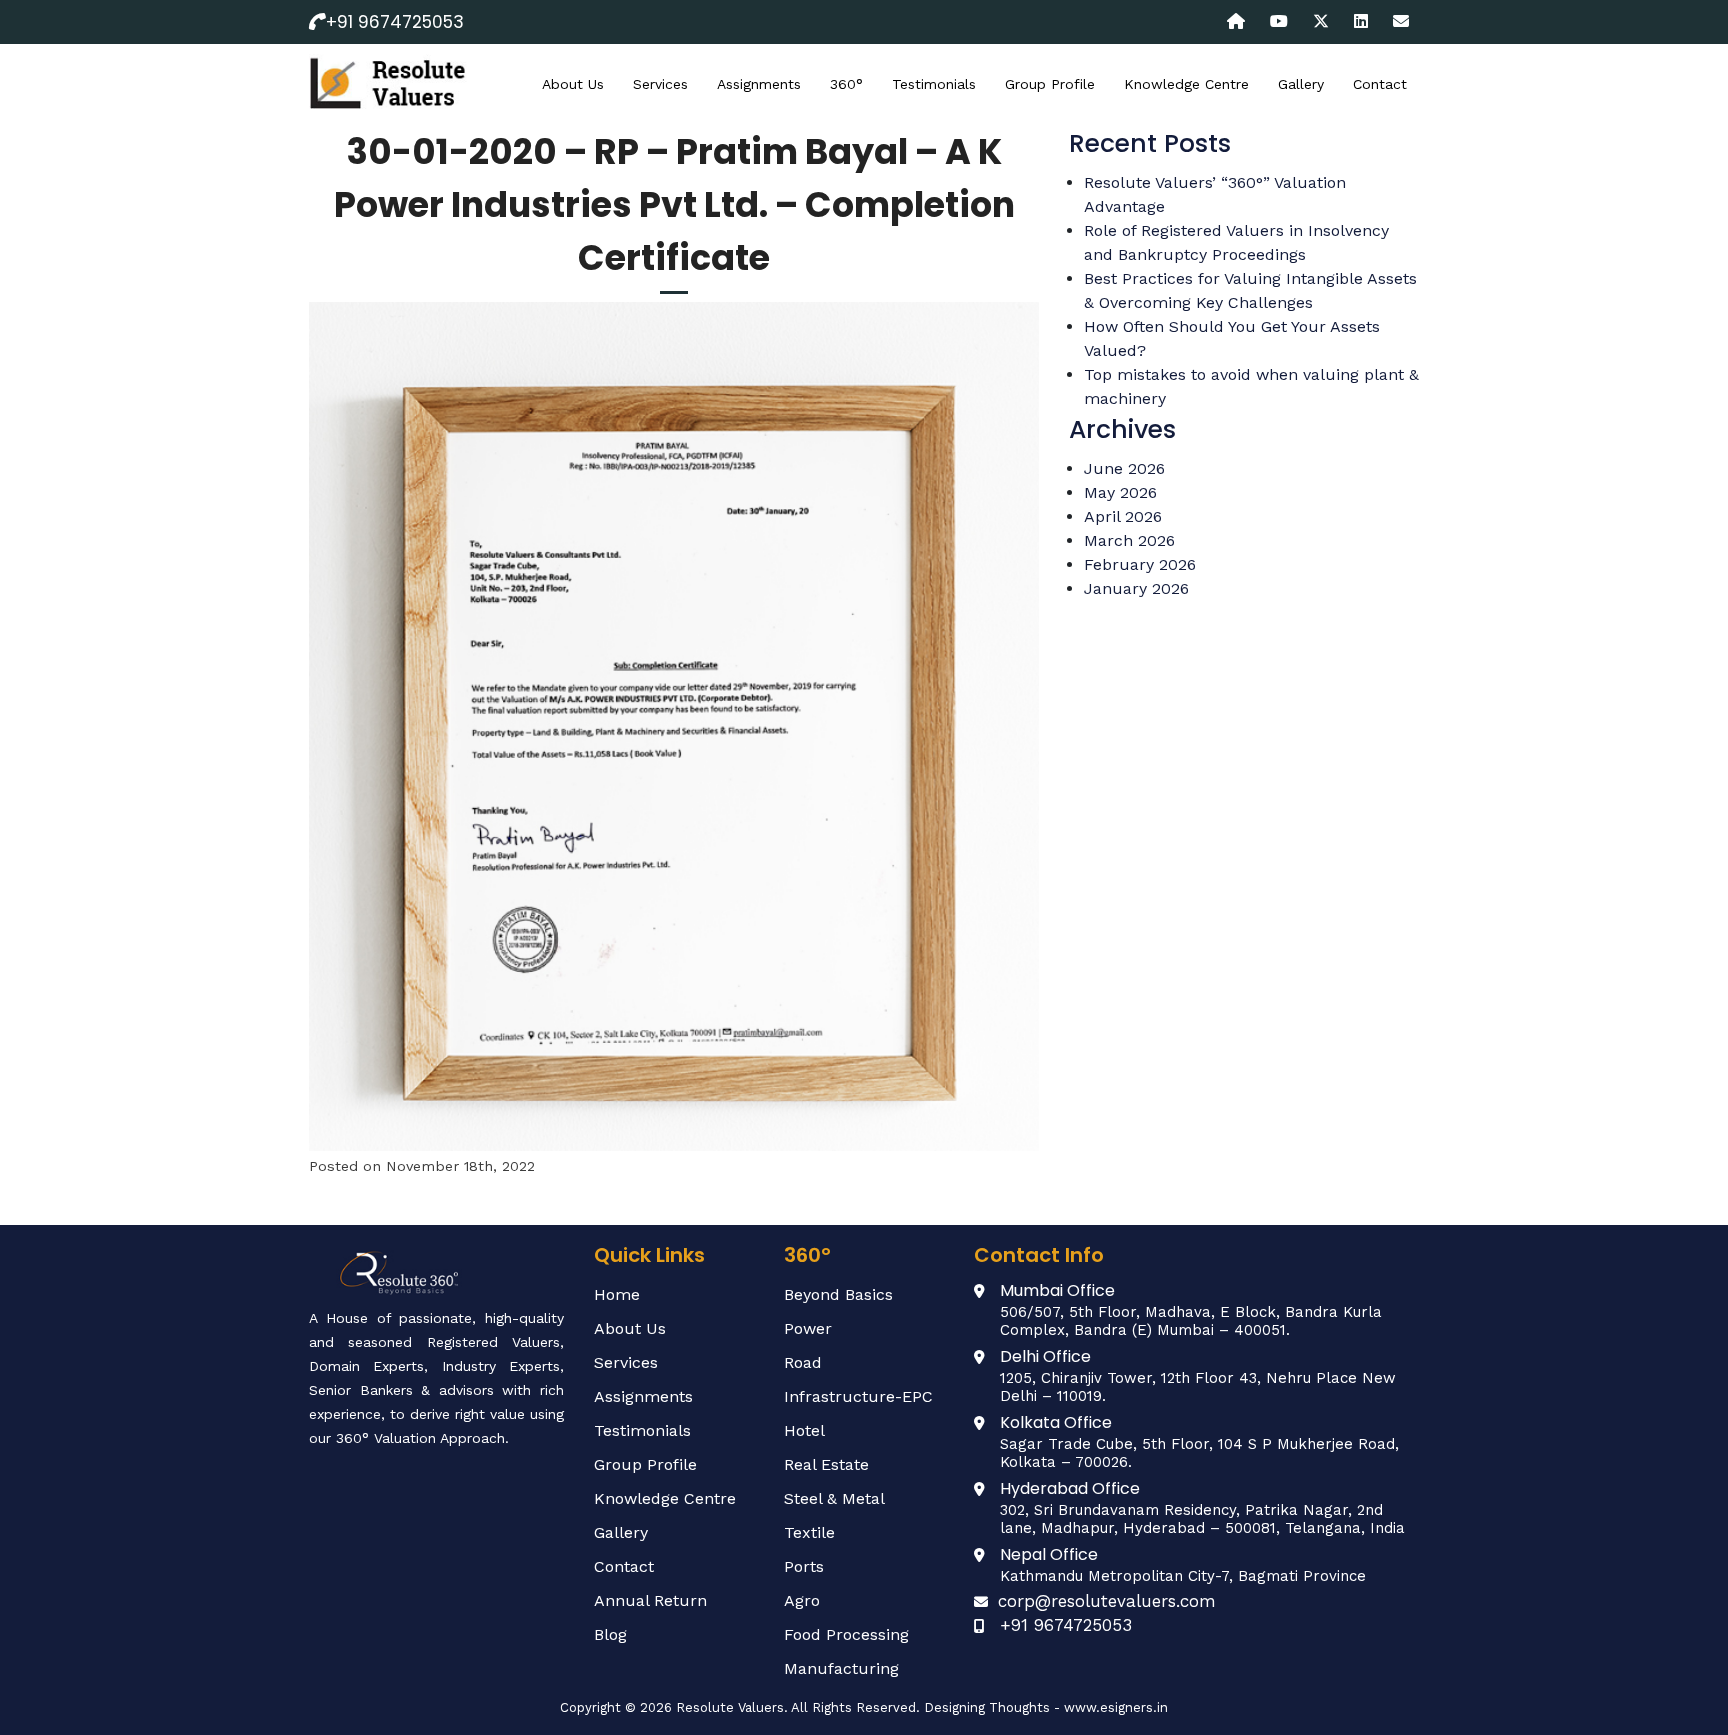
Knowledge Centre (1186, 84)
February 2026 (1140, 564)
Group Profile (1050, 84)
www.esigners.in (1116, 1707)
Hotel (804, 1430)
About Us (573, 84)
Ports (804, 1566)
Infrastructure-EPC (858, 1396)
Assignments (759, 84)
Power (808, 1328)
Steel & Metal (834, 1498)
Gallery (1301, 84)
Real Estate (826, 1464)
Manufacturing (841, 1668)
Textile (809, 1532)
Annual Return (650, 1600)
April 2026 (1123, 516)
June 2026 (1124, 468)
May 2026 (1120, 492)
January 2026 (1136, 588)
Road (803, 1362)
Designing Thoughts (987, 1707)
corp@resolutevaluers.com (1107, 1601)
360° (846, 84)
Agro (802, 1600)
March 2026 (1129, 540)
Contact (1380, 84)
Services (660, 84)
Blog (610, 1634)
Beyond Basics (838, 1294)
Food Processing (846, 1634)
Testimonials (934, 84)
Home (617, 1294)
